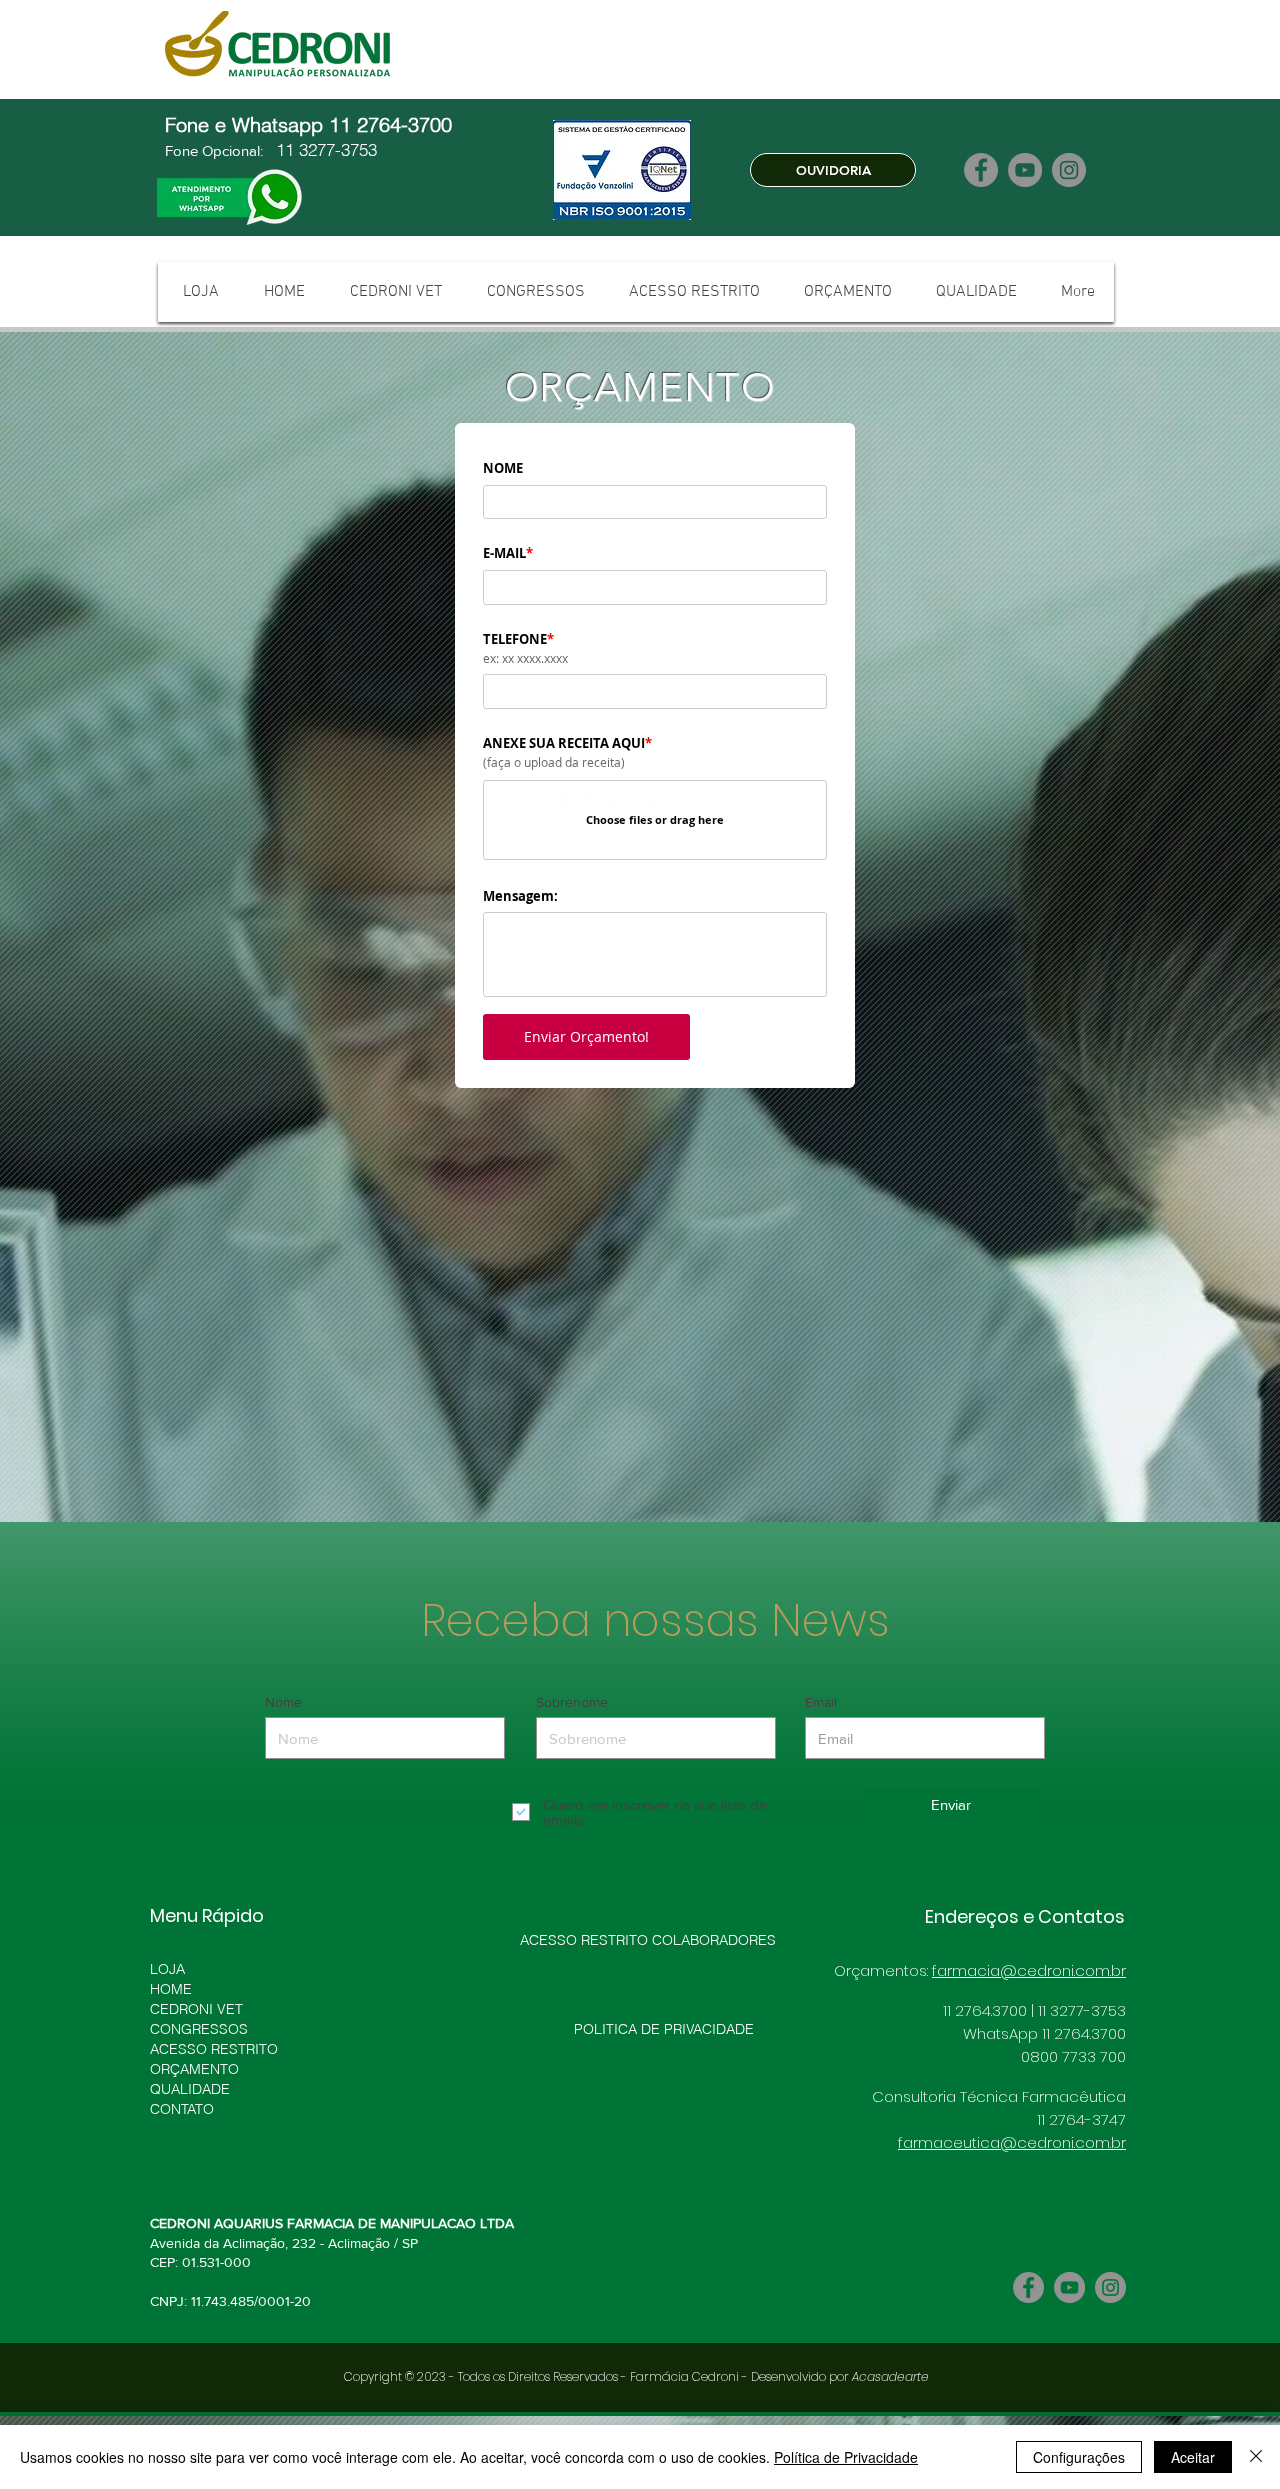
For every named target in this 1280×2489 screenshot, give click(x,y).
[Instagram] (1069, 170)
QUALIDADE (190, 2089)
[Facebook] (981, 170)
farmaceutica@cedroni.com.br (1012, 2142)
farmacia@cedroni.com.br (1029, 1970)
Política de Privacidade (846, 2457)
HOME (171, 1989)
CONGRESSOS (199, 2029)
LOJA (167, 1969)
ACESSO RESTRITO (214, 2049)
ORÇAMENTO (194, 2069)
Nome (283, 1702)
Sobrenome (572, 1702)
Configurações (1079, 2457)
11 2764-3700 (393, 124)
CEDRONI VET (196, 2009)
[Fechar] (1256, 2457)
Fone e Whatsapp (247, 124)
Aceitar (1193, 2457)
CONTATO (182, 2109)
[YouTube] (1025, 170)
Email (821, 1702)
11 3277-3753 (324, 149)
